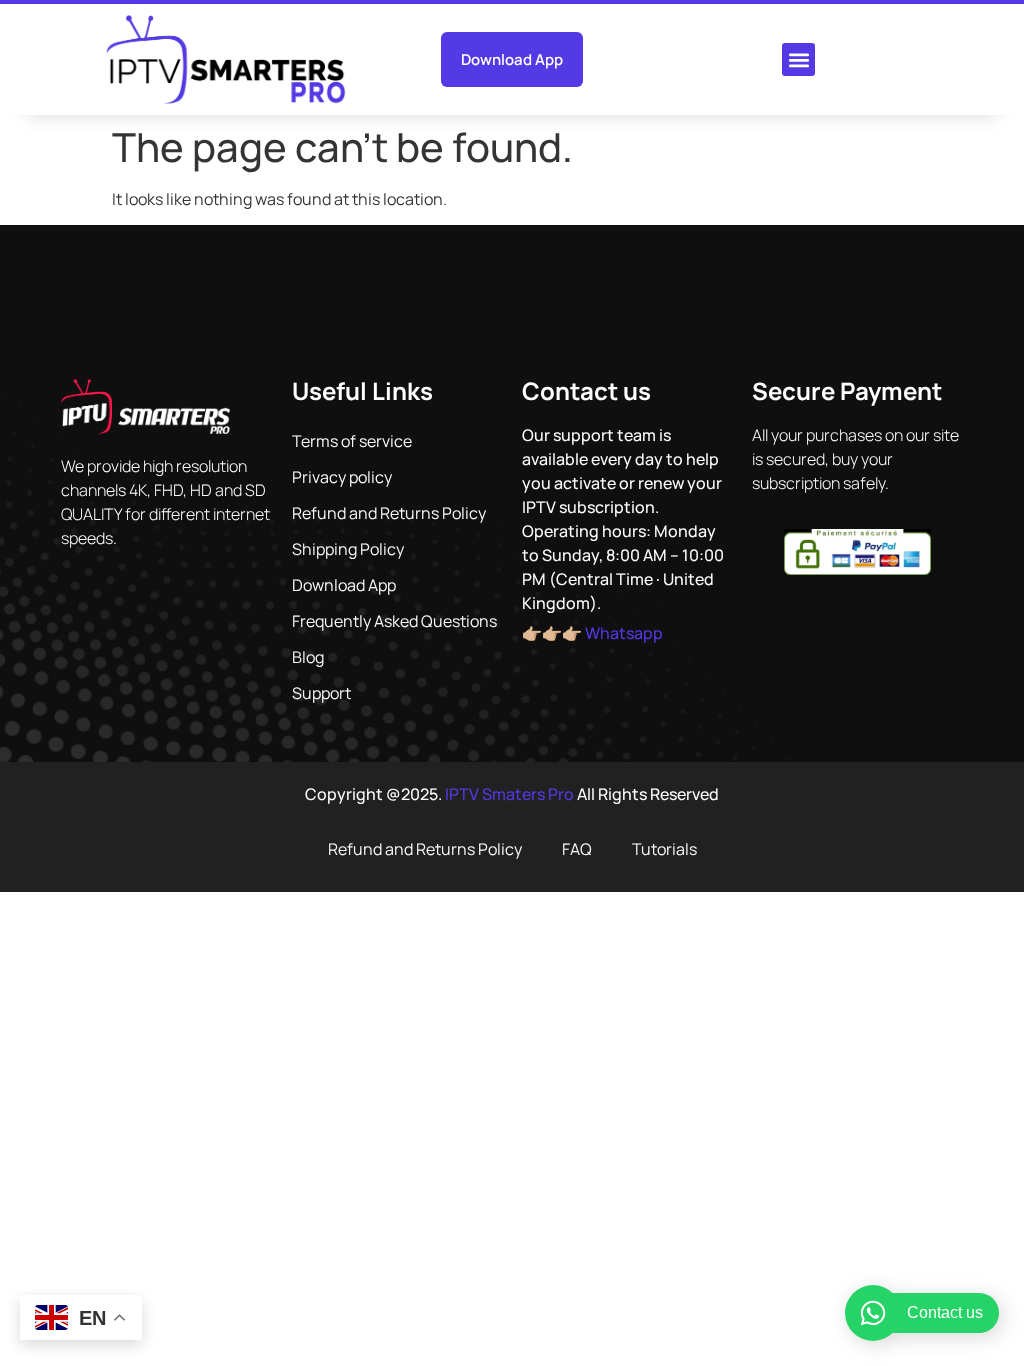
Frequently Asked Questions (394, 621)
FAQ (577, 849)
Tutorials (664, 849)
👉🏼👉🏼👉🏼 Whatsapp (592, 633)
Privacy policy (342, 477)
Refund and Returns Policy (389, 513)
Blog (308, 657)
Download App (344, 585)
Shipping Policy (348, 549)
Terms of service (352, 441)
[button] (798, 59)
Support (321, 693)
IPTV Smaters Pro (509, 794)
